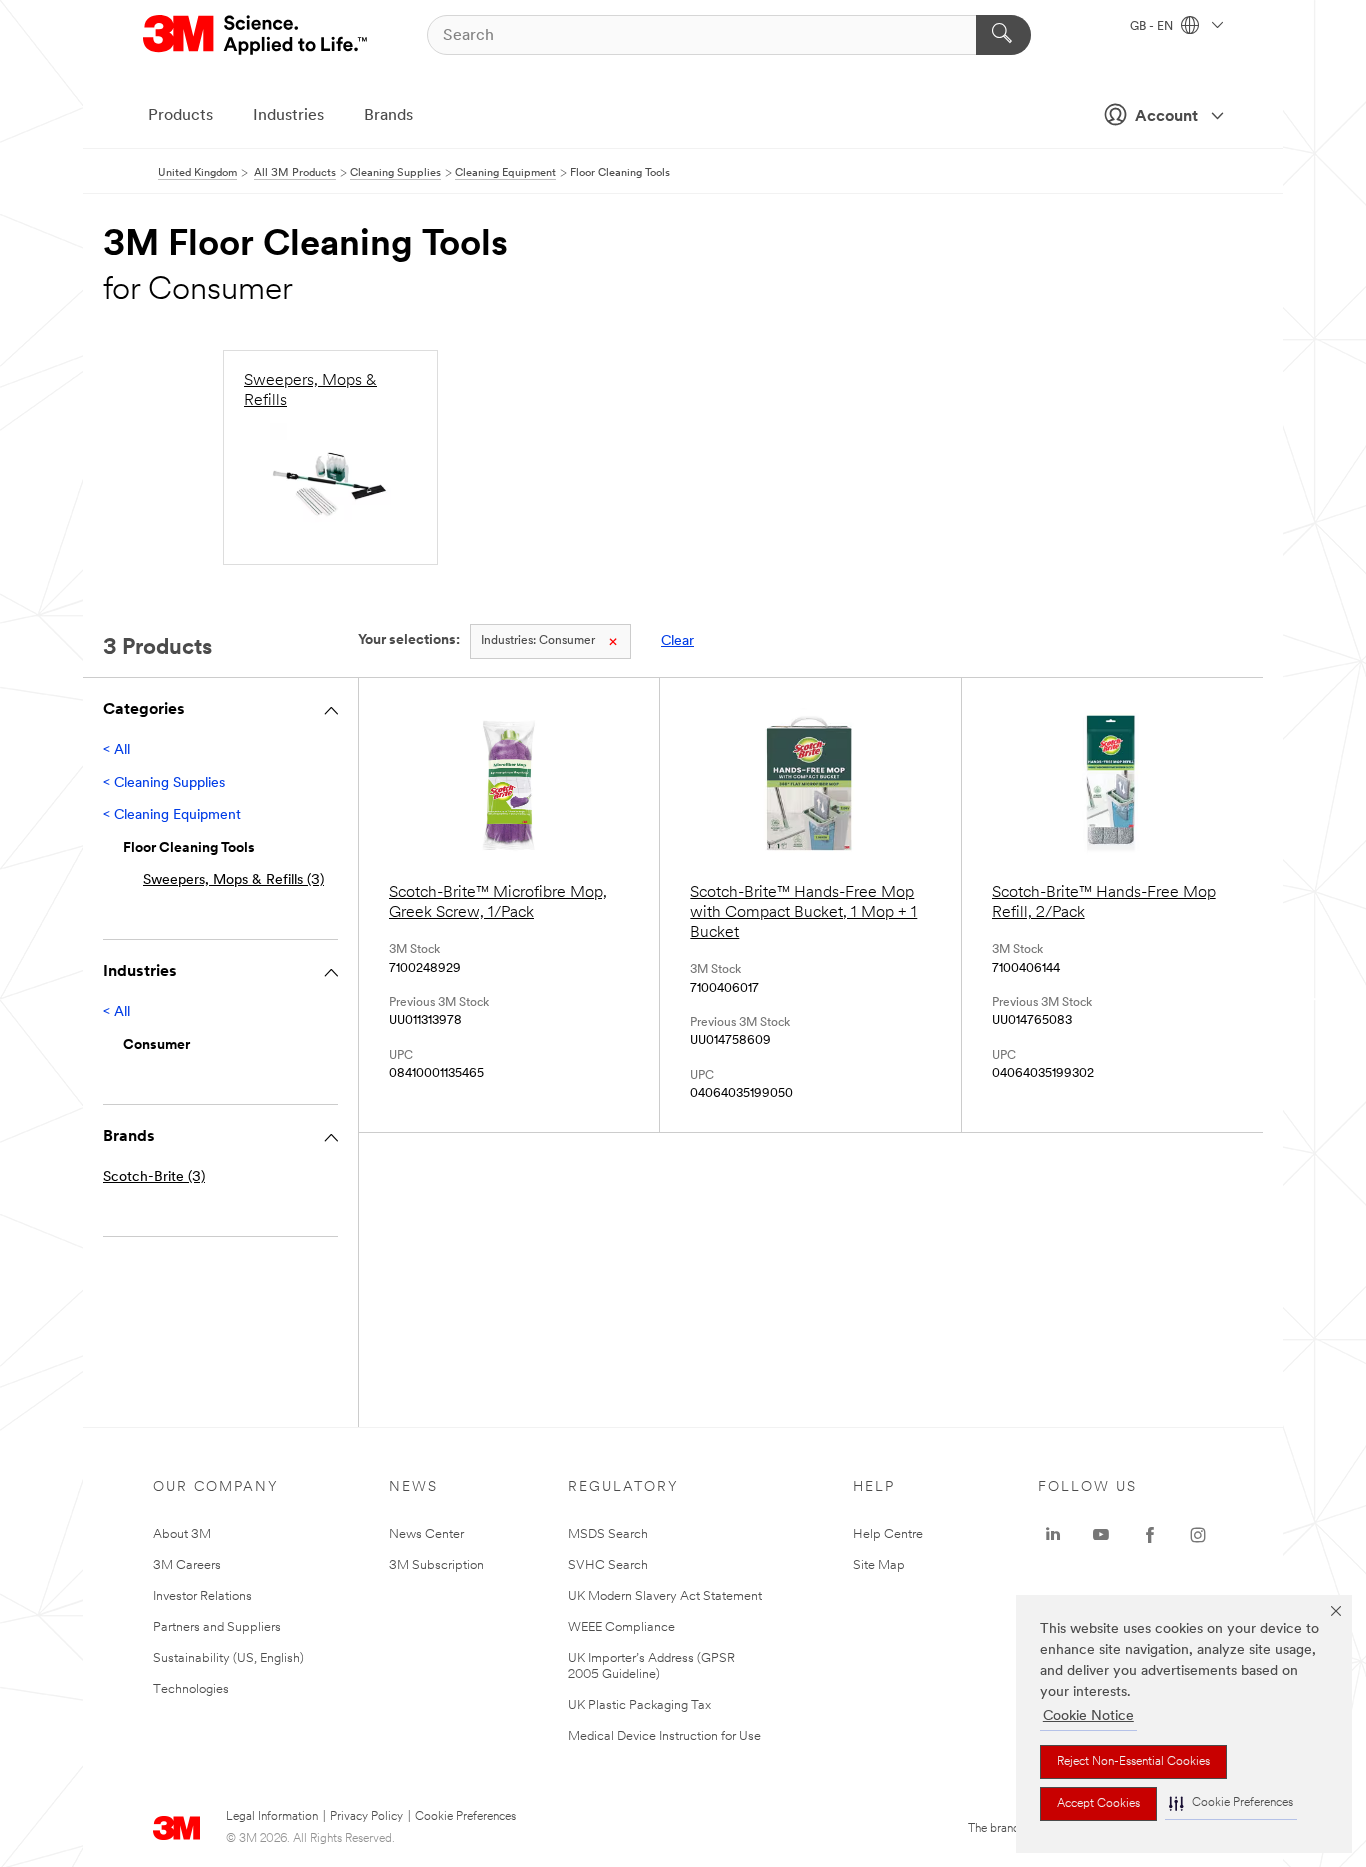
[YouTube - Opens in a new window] (1101, 1535)
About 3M (182, 1534)
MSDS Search (608, 1534)
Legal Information (272, 1817)
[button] (1231, 1803)
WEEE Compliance (621, 1627)
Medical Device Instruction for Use (664, 1736)
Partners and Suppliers (217, 1627)
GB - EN (1153, 27)
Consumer (538, 641)
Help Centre (888, 1534)
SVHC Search (608, 1565)
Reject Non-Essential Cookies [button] (1133, 1762)
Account (1166, 117)
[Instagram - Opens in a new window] (1198, 1535)
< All (116, 750)
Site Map (879, 1565)
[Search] (1003, 35)
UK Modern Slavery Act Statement (665, 1596)
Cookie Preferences (465, 1817)
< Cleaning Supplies (164, 783)
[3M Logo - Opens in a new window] (256, 35)
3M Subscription (436, 1565)
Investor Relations (202, 1596)
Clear (677, 641)
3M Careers (187, 1565)
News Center (426, 1534)
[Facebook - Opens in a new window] (1150, 1535)
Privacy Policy (366, 1817)
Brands (388, 116)
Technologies (191, 1689)
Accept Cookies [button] (1098, 1804)
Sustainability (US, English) (228, 1658)
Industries (288, 116)
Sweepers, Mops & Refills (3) (233, 880)
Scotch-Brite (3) (154, 1177)
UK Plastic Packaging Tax (639, 1705)
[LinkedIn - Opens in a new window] (1053, 1535)
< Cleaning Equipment (172, 815)
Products (180, 116)
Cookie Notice (1088, 1716)
